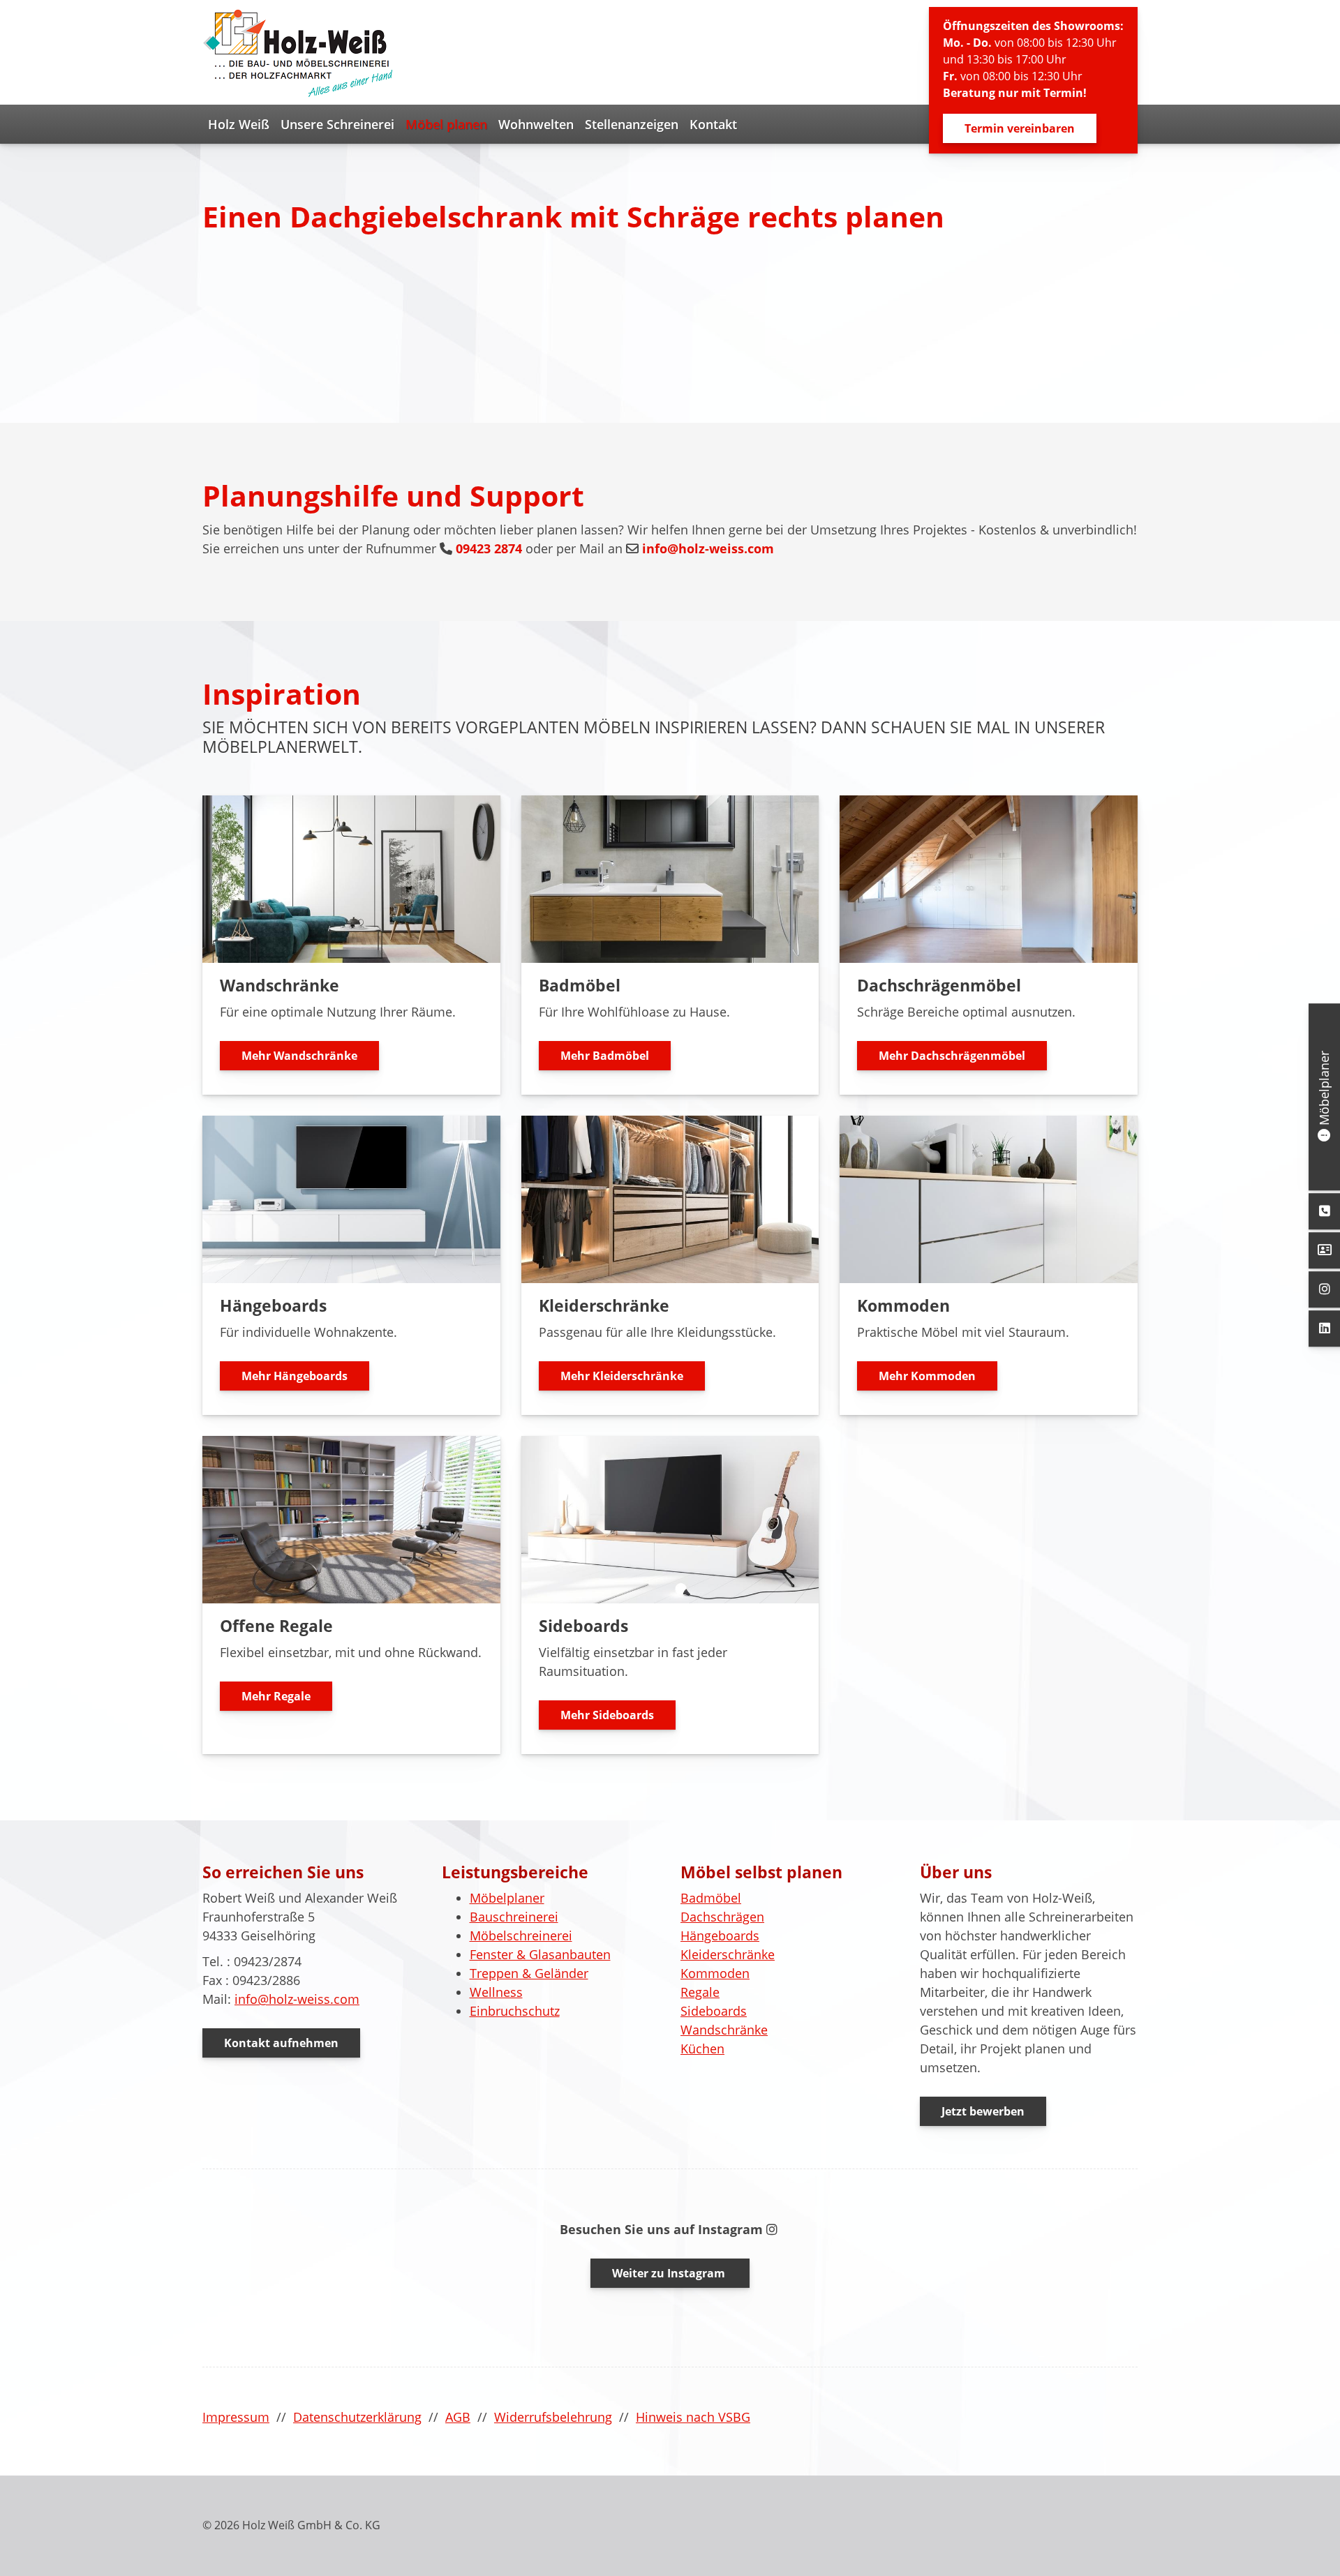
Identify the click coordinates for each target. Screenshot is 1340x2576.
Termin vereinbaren (1020, 128)
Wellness (496, 1992)
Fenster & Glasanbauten (540, 1954)
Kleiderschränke (728, 1954)
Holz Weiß (239, 124)
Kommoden (715, 1973)
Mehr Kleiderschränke (622, 1376)
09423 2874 (489, 548)
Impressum (236, 2417)
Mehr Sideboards (607, 1715)
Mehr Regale (276, 1696)
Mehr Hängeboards (295, 1376)
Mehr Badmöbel (605, 1056)
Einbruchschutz (515, 2011)
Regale (700, 1992)
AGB (458, 2417)
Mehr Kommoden (927, 1376)
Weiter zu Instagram (670, 2273)
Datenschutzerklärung (357, 2417)
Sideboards (714, 2011)
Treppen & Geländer (529, 1973)
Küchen (702, 2049)
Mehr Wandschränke (299, 1056)
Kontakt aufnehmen (281, 2043)
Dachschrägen (722, 1917)
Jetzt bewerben (983, 2111)
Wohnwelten (536, 124)
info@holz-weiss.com (708, 548)
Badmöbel (711, 1898)
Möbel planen (446, 124)
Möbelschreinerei (521, 1935)
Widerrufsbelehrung (553, 2417)
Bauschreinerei (514, 1917)
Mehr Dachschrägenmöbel (952, 1056)
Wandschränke (724, 2030)
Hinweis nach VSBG (693, 2417)
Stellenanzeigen (632, 124)
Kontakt (713, 124)
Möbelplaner (507, 1898)
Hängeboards (720, 1935)
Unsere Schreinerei (337, 124)
